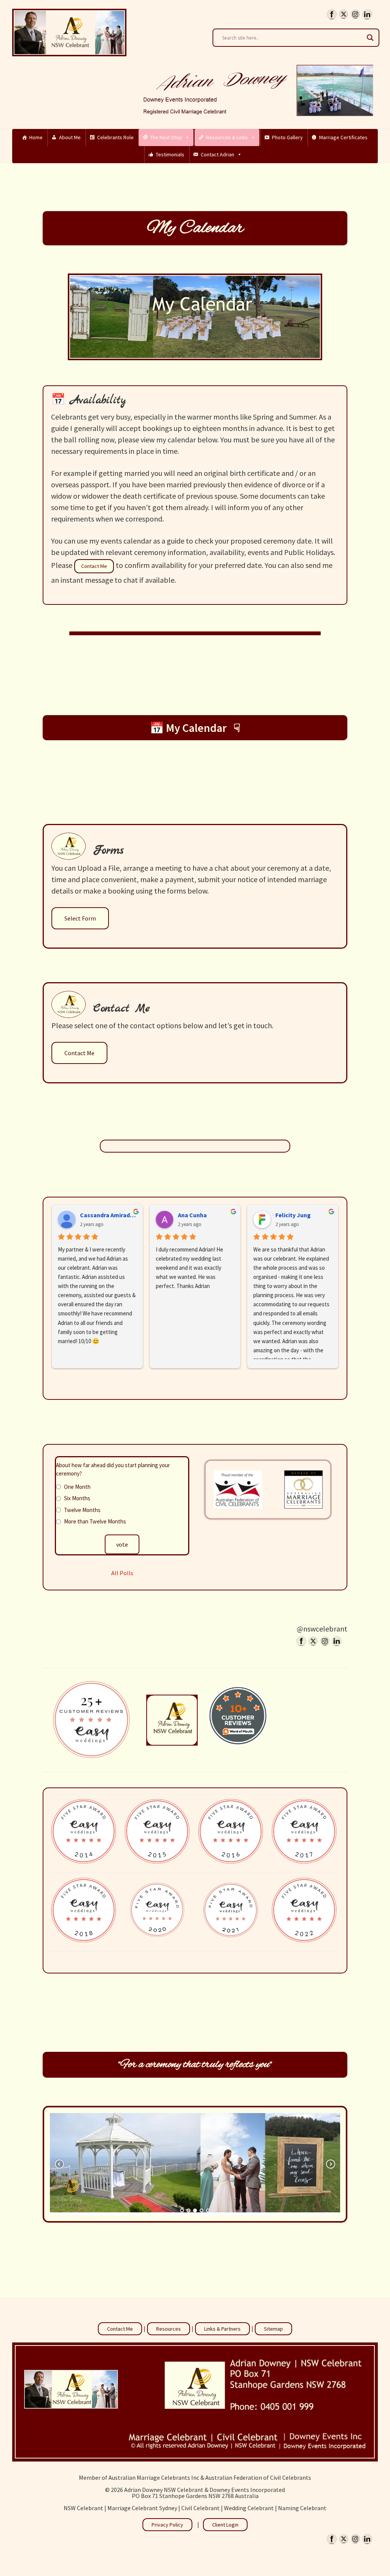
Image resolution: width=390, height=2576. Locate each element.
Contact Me (94, 566)
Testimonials (170, 154)
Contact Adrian (217, 154)
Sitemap (273, 2329)
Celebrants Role (115, 137)
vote (122, 1544)
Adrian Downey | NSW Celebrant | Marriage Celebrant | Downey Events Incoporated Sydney (69, 32)
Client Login (225, 2525)
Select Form (80, 918)
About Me (70, 137)
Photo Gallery (287, 137)
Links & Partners (222, 2329)
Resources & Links (227, 137)
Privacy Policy (167, 2525)
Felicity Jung (293, 1215)
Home (36, 137)
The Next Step (166, 137)
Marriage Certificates (343, 137)
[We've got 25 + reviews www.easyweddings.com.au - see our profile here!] (92, 1720)
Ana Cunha (192, 1215)
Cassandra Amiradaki (108, 1215)
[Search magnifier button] (370, 38)
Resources (169, 2329)
